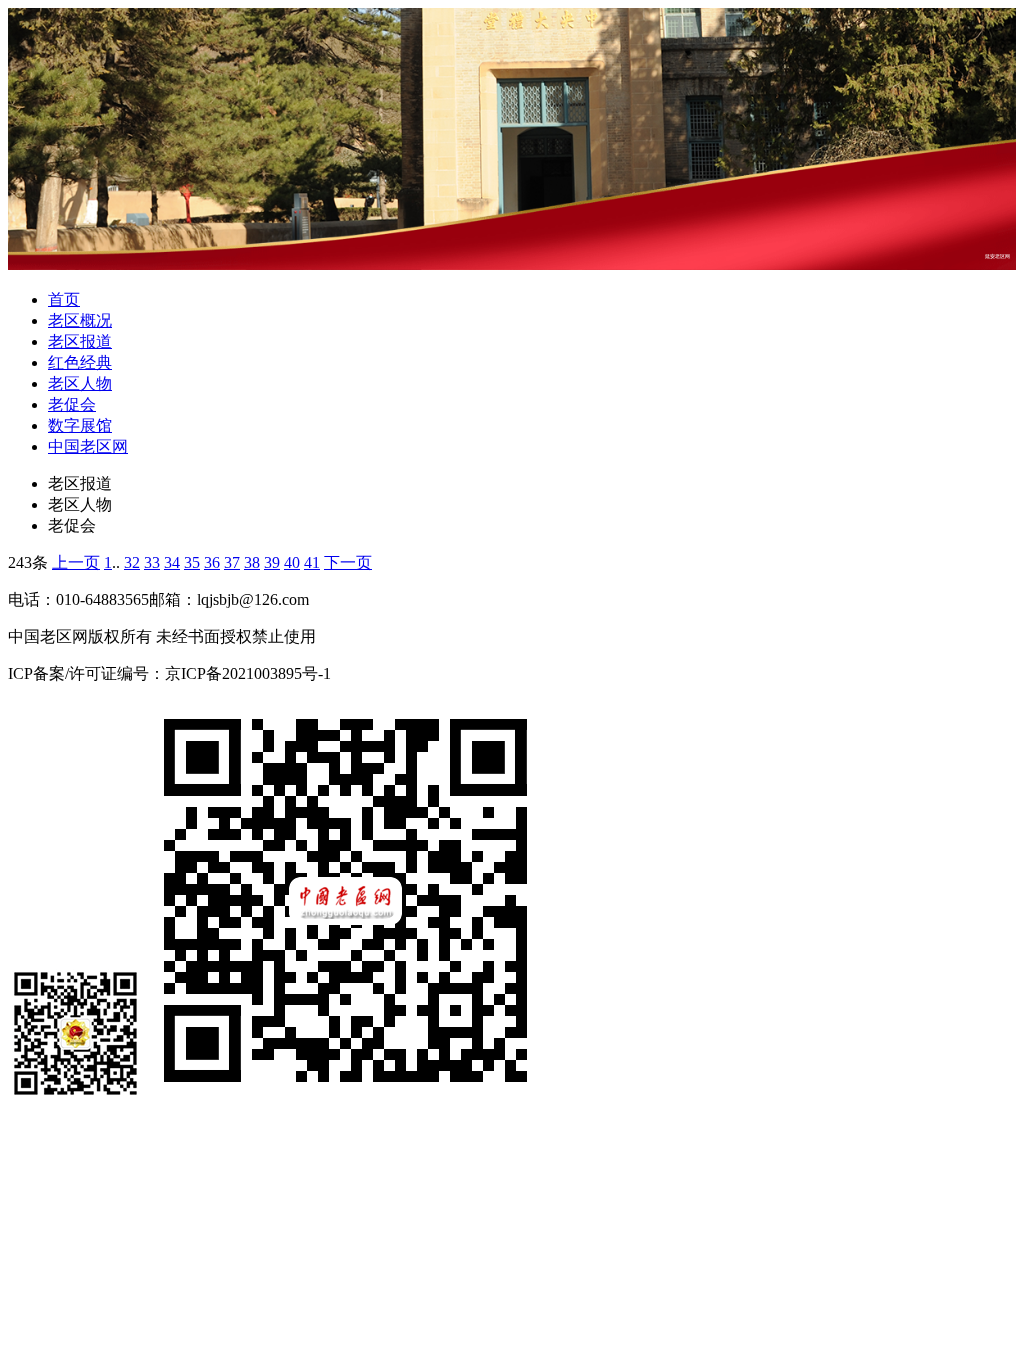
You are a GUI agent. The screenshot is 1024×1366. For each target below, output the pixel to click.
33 (152, 562)
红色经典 (80, 362)
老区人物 (80, 383)
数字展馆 (80, 425)
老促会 (72, 404)
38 (252, 562)
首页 (64, 299)
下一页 (348, 562)
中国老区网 (88, 446)
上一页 (76, 562)
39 (272, 562)
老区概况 (80, 320)
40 (292, 562)
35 (192, 562)
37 (232, 562)
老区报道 (80, 341)
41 (312, 562)
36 (212, 562)
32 (132, 562)
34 (172, 562)
